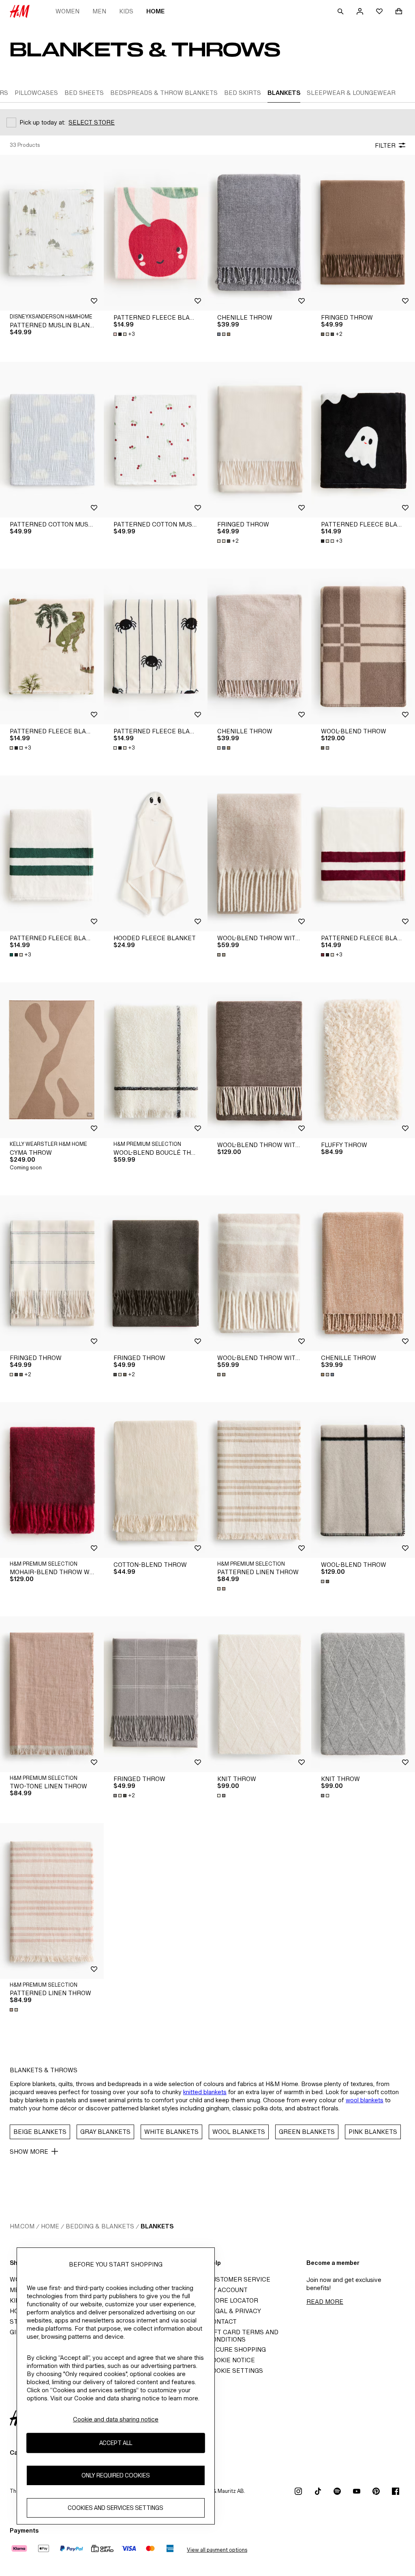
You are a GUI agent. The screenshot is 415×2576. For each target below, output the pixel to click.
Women (67, 11)
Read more (325, 2302)
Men (99, 11)
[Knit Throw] (259, 1694)
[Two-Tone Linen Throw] (52, 1694)
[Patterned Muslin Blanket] (52, 233)
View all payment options (217, 2550)
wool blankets (365, 2100)
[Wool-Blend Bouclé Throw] (156, 1060)
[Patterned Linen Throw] (259, 1480)
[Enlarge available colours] (225, 334)
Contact (222, 2321)
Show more (29, 2152)
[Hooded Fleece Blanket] (156, 853)
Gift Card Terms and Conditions (243, 2336)
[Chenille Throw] (259, 233)
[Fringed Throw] (363, 233)
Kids (126, 11)
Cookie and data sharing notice (116, 2419)
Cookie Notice (231, 2360)
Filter (385, 145)
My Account (228, 2290)
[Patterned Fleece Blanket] (156, 233)
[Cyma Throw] (52, 1060)
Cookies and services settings (116, 2508)
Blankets (157, 2226)
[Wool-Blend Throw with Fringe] (259, 853)
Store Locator (233, 2300)
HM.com (22, 2226)
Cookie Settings (235, 2371)
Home (155, 11)
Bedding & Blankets (100, 2226)
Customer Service (239, 2279)
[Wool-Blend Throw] (363, 647)
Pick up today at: (42, 122)
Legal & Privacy (234, 2311)
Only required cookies (116, 2475)
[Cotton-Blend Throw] (156, 1480)
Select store (92, 122)
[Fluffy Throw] (363, 1060)
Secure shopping (237, 2349)
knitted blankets (205, 2092)
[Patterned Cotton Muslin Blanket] (52, 440)
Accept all (116, 2443)
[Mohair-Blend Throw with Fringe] (52, 1480)
